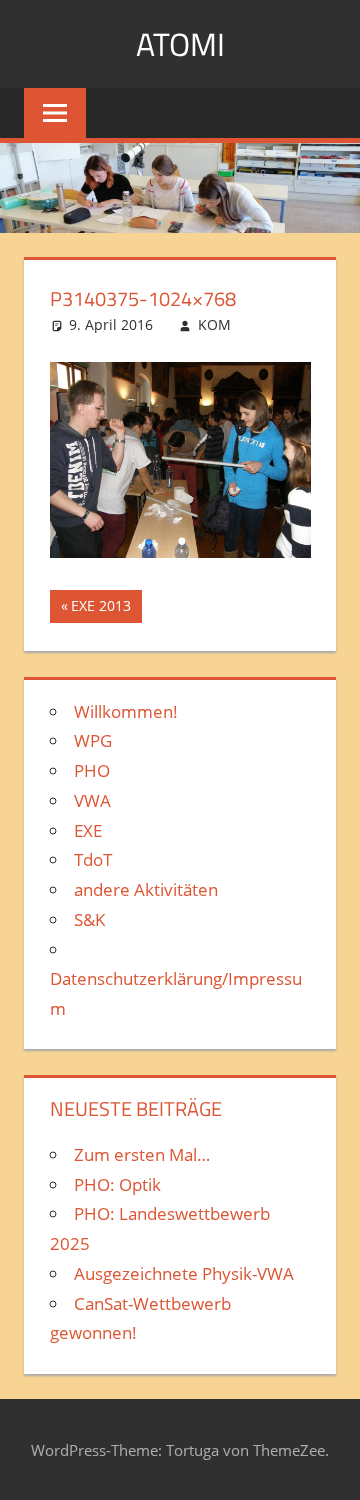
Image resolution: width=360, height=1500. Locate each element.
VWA (92, 800)
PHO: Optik (117, 1184)
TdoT (93, 859)
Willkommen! (126, 711)
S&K (89, 919)
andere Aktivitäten (146, 889)
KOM (214, 324)
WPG (93, 740)
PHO (92, 770)
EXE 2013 (105, 609)
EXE (88, 830)
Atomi (180, 44)
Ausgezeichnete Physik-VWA (184, 1273)
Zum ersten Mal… (142, 1154)
